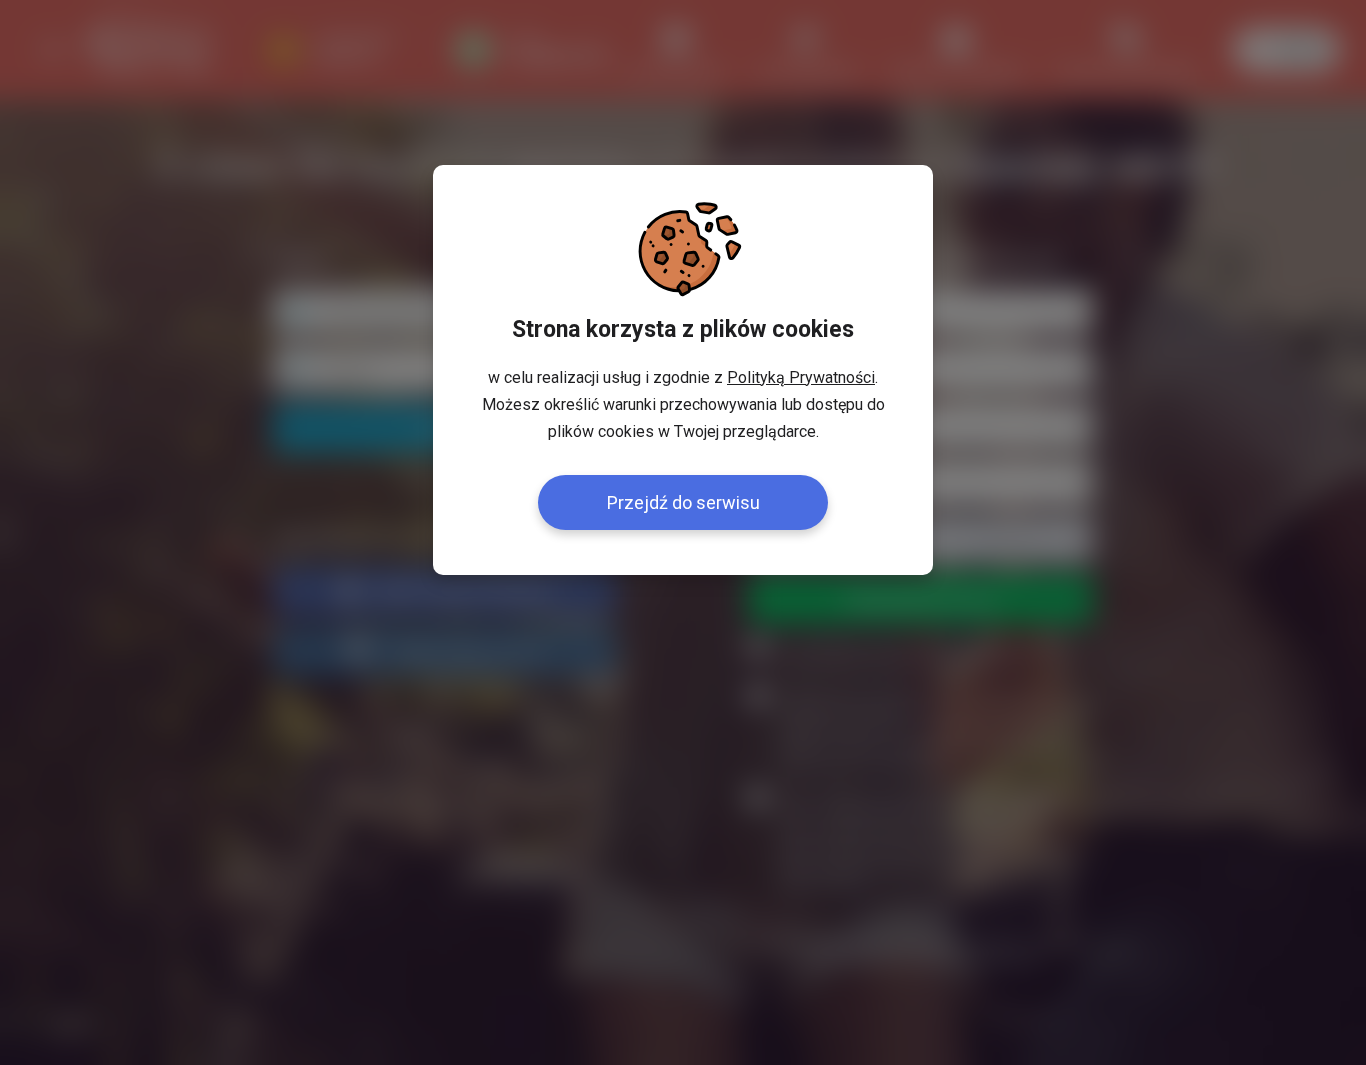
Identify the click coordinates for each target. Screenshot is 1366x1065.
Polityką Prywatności (801, 377)
